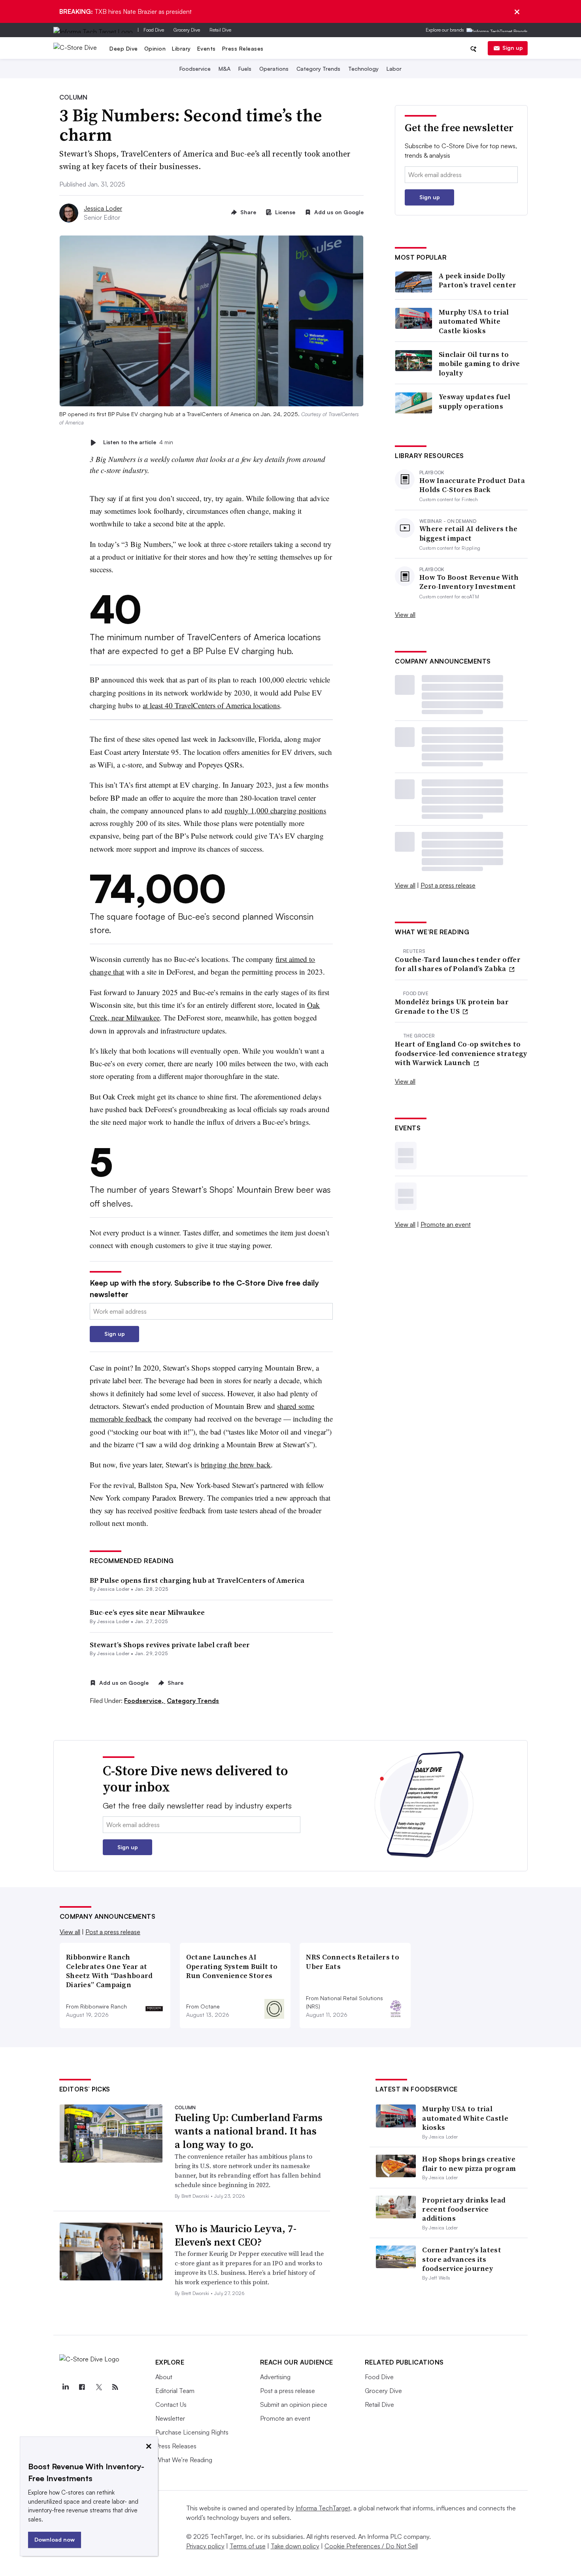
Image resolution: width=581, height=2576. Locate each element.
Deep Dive (124, 48)
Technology (363, 69)
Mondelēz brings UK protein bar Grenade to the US (452, 1006)
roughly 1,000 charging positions (275, 810)
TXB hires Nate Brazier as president (125, 11)
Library (181, 48)
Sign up (513, 48)
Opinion (155, 48)
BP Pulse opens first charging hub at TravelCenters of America (197, 1580)
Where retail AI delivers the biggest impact (468, 533)
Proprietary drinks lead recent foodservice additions (464, 2209)
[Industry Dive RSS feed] (115, 2387)
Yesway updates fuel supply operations (475, 401)
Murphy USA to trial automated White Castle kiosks (474, 321)
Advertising (275, 2377)
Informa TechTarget (323, 2508)
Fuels (245, 69)
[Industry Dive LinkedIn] (66, 2387)
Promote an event (446, 1224)
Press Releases (243, 48)
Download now (55, 2539)
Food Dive (154, 30)
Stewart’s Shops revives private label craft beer (170, 1645)
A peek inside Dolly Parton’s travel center (478, 280)
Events (207, 48)
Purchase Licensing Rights (192, 2432)
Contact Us (171, 2404)
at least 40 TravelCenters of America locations (211, 705)
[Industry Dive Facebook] (82, 2387)
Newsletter (170, 2418)
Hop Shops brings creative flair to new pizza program (469, 2163)
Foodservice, (145, 1701)
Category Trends (318, 69)
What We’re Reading (184, 2460)
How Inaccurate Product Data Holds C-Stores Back (472, 485)
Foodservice (195, 69)
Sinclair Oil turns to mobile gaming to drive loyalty (479, 364)
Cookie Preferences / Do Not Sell (371, 2546)
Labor (394, 69)
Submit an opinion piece (294, 2404)
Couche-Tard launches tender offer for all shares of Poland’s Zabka (458, 964)
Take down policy (295, 2546)
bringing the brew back (236, 1464)
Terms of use (248, 2546)
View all (405, 615)
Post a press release (448, 885)
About (164, 2377)
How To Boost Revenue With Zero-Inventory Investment (469, 582)
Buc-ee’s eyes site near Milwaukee (147, 1612)
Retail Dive (220, 30)
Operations (274, 69)
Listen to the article (138, 442)
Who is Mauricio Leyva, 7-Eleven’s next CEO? (236, 2235)
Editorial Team (175, 2391)
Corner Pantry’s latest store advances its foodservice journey (462, 2259)
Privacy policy (205, 2546)
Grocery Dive (187, 30)
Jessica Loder (103, 208)
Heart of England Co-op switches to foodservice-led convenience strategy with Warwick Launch (461, 1053)
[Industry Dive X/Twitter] (99, 2387)
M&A (224, 69)
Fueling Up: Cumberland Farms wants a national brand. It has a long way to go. (249, 2131)
